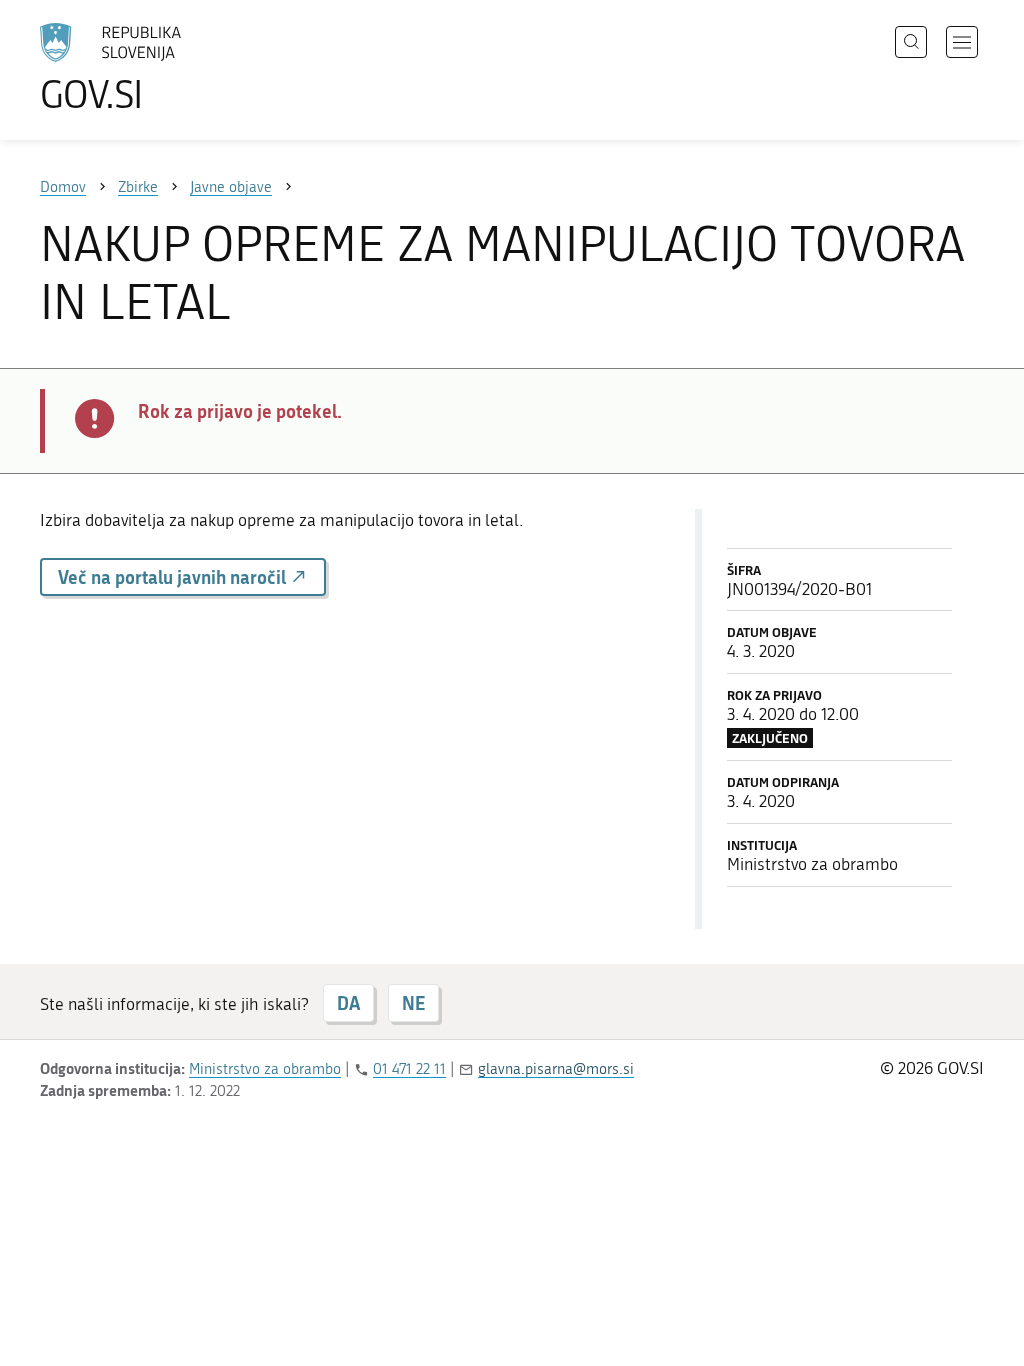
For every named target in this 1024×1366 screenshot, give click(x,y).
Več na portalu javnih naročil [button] (174, 577)
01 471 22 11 (409, 1069)
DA (348, 1003)
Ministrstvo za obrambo (265, 1069)
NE (413, 1003)
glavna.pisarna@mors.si (556, 1069)
